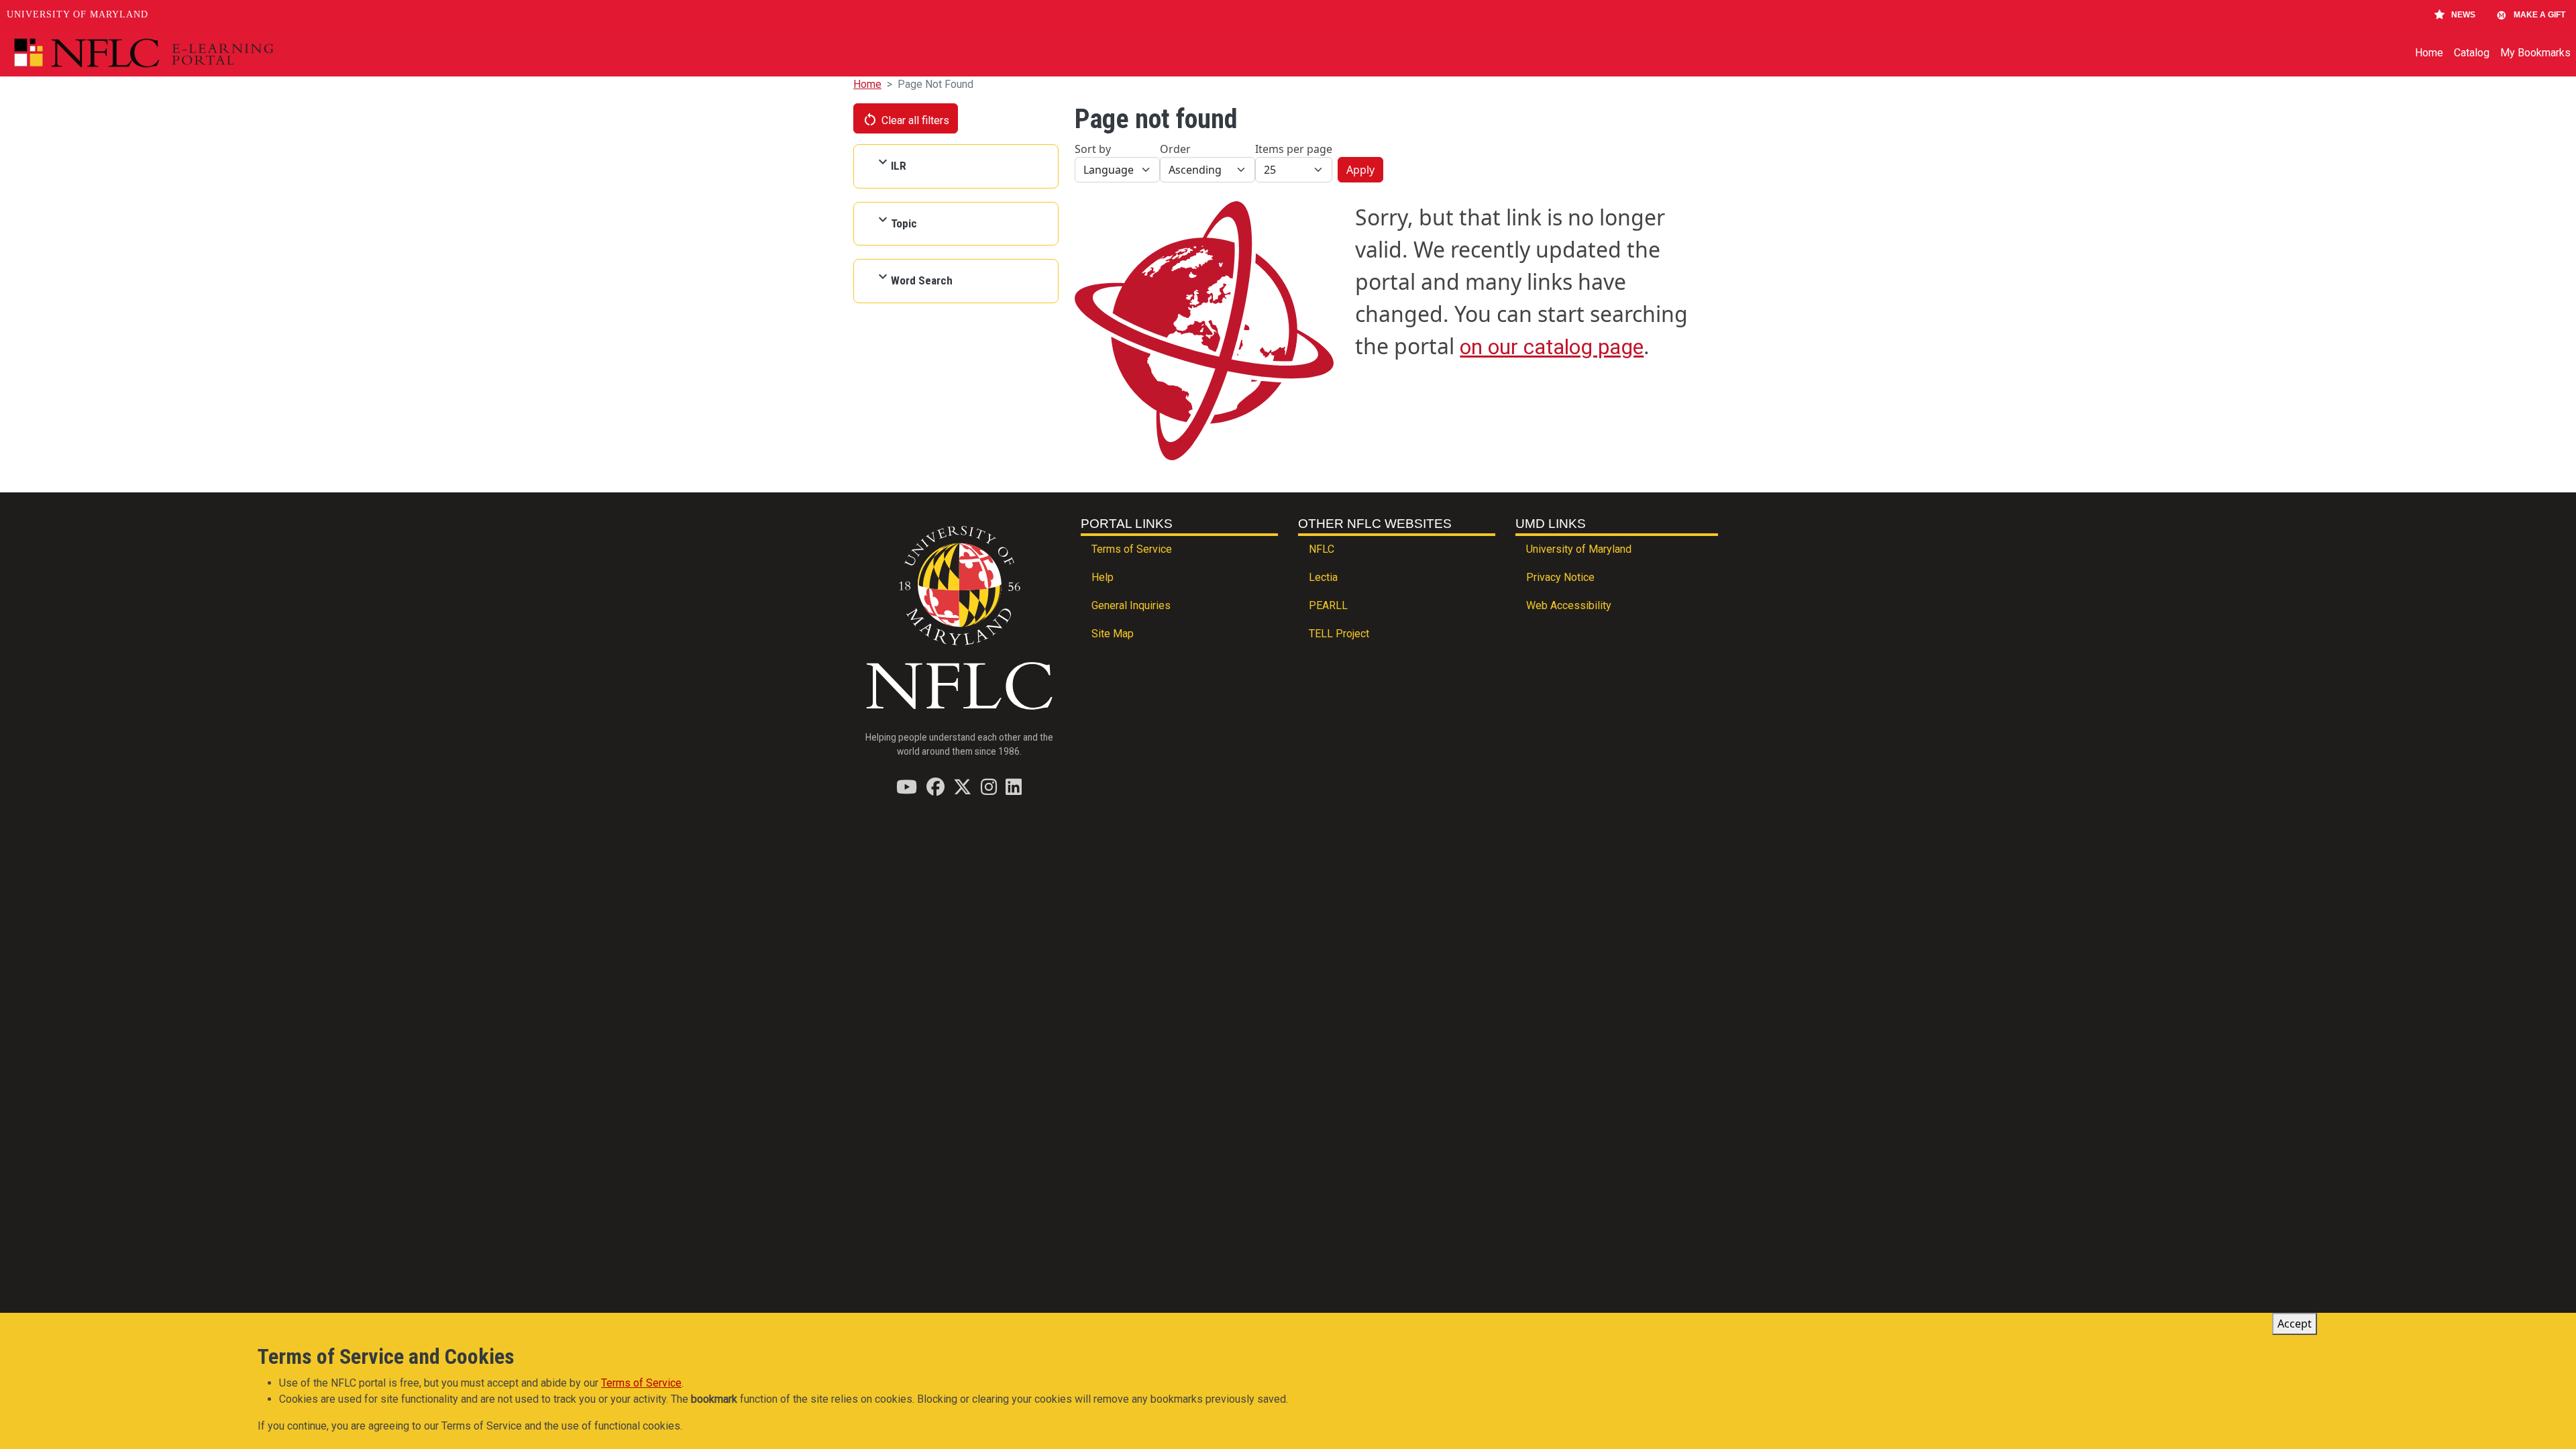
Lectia (1323, 577)
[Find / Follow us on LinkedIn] (1014, 787)
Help (1103, 577)
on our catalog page (1552, 347)
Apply (1360, 170)
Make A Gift (2539, 15)
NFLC (1322, 549)
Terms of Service (1132, 549)
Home (2429, 53)
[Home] (175, 53)
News (2463, 15)
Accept (2295, 1324)
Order (1175, 149)
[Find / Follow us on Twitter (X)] (962, 787)
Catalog (2472, 53)
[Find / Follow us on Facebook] (935, 787)
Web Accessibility (1569, 605)
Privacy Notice (1560, 577)
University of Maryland (77, 14)
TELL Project (1339, 634)
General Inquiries (1131, 605)
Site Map (1113, 634)
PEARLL (1328, 605)
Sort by (1093, 149)
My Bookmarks (2535, 53)
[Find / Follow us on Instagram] (989, 787)
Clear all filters (906, 119)
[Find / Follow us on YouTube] (907, 787)
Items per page (1294, 149)
